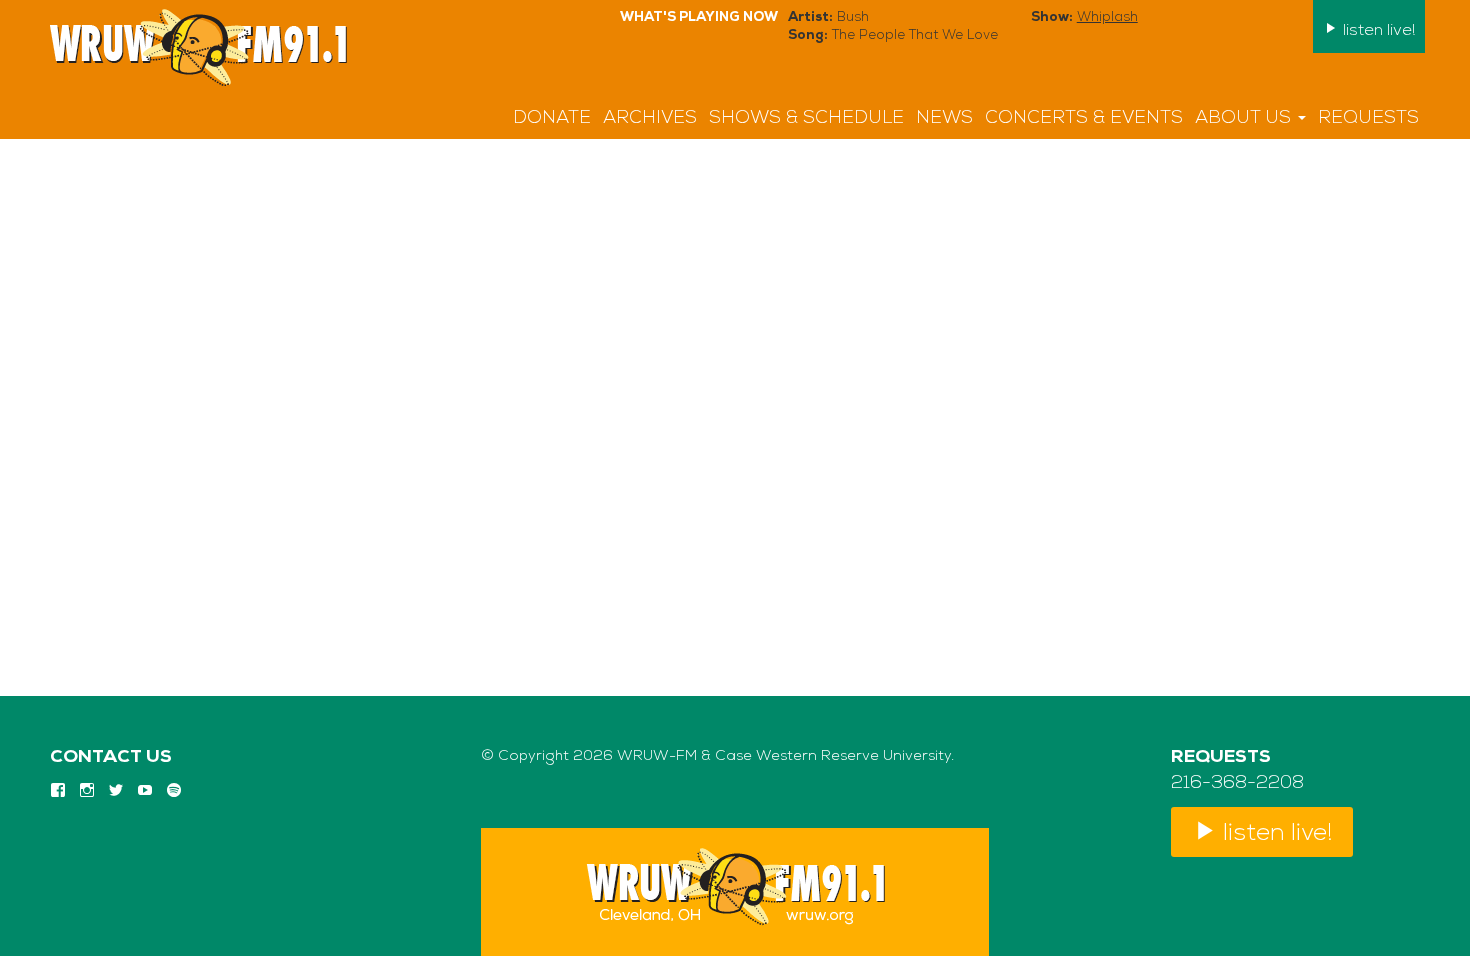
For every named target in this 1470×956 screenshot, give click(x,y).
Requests (1368, 119)
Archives (650, 119)
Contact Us (111, 758)
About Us (1245, 119)
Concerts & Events (1084, 119)
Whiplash (1107, 17)
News (944, 119)
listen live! (1377, 31)
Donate (552, 119)
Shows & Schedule (806, 119)
